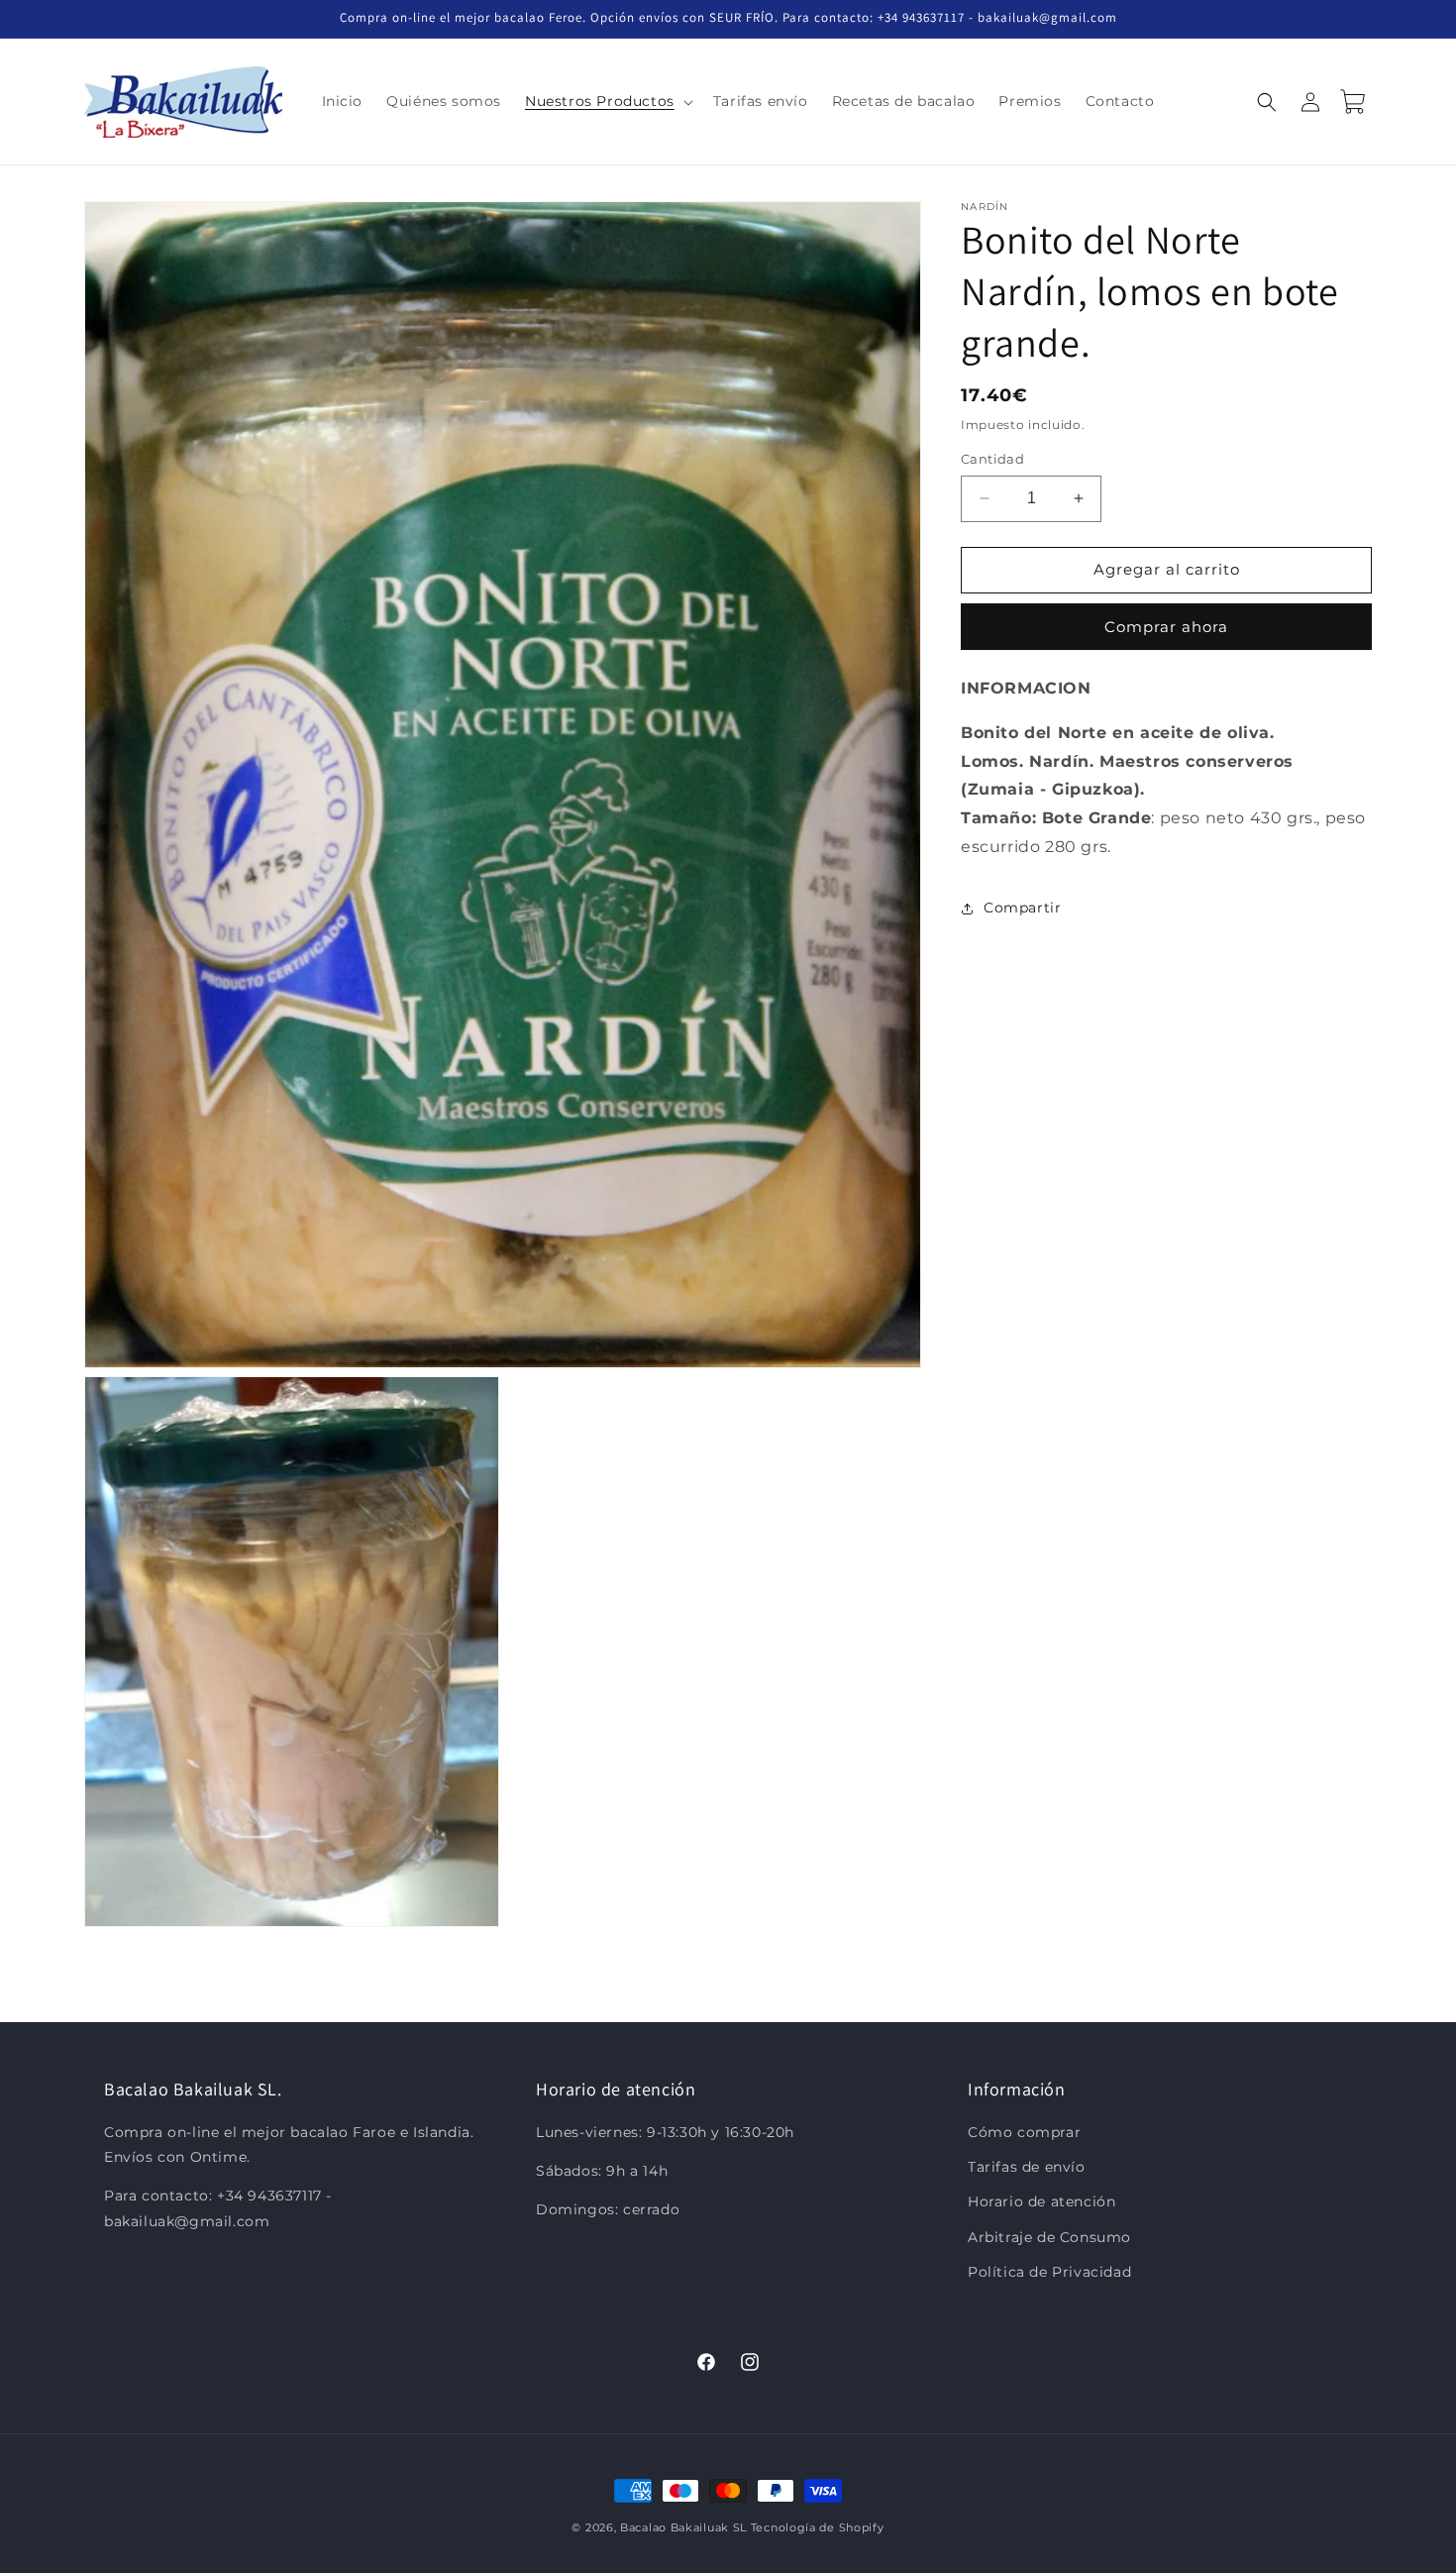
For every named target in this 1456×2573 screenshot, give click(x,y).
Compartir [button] (1022, 908)
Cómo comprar (1024, 2133)
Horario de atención (1041, 2202)
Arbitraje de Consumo (1049, 2237)
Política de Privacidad (1049, 2272)
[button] (607, 101)
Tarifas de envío (1027, 2168)
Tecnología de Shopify (818, 2527)
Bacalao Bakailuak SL (683, 2527)
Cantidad (992, 459)
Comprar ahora (1166, 627)
